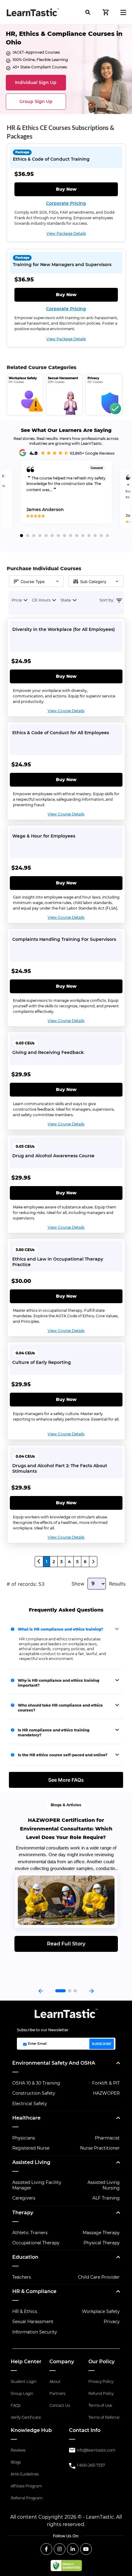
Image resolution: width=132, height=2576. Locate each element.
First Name (35, 126)
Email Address (39, 175)
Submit (64, 205)
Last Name (35, 150)
